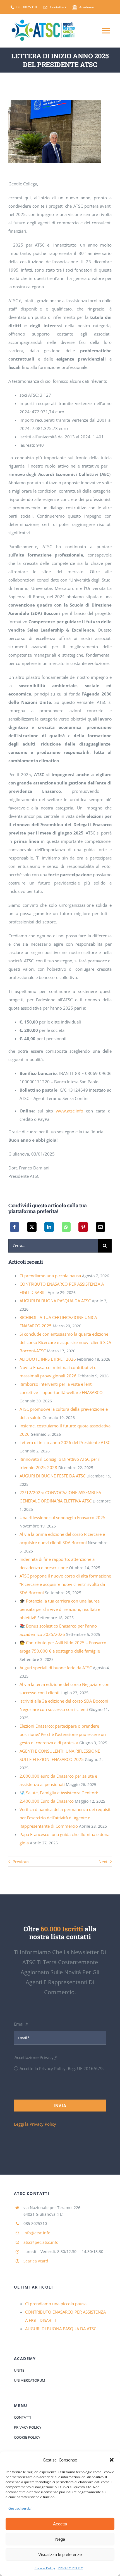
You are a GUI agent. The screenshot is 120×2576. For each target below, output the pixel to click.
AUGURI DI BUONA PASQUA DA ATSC (55, 1301)
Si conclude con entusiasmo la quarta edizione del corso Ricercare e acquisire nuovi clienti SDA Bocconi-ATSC (65, 1342)
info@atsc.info (37, 2233)
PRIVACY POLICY (70, 2568)
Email (21, 2024)
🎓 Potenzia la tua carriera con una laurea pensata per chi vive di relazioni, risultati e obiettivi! (60, 1609)
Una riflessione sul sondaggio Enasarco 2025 (63, 1517)
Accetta (60, 2524)
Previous (21, 1862)
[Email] (100, 1227)
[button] (112, 2460)
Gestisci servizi (20, 2508)
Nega (60, 2539)
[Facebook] (15, 1227)
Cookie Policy (45, 2568)
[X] (32, 1227)
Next (103, 1862)
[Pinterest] (83, 1227)
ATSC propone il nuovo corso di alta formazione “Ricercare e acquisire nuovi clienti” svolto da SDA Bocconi (65, 1584)
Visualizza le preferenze (60, 2554)
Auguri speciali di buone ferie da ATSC (56, 1668)
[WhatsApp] (66, 1227)
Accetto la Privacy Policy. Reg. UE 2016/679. (62, 2068)
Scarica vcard (36, 2261)
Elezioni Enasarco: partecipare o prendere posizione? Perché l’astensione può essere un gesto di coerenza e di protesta (63, 1734)
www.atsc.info (69, 1111)
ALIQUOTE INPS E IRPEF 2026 (48, 1359)
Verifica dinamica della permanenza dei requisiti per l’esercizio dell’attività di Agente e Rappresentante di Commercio (66, 1818)
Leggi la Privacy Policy (35, 2124)
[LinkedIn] (49, 1227)
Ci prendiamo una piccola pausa (50, 1276)
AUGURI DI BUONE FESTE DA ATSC (52, 1476)
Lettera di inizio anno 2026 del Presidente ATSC (65, 1442)
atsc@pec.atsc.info (41, 2242)
